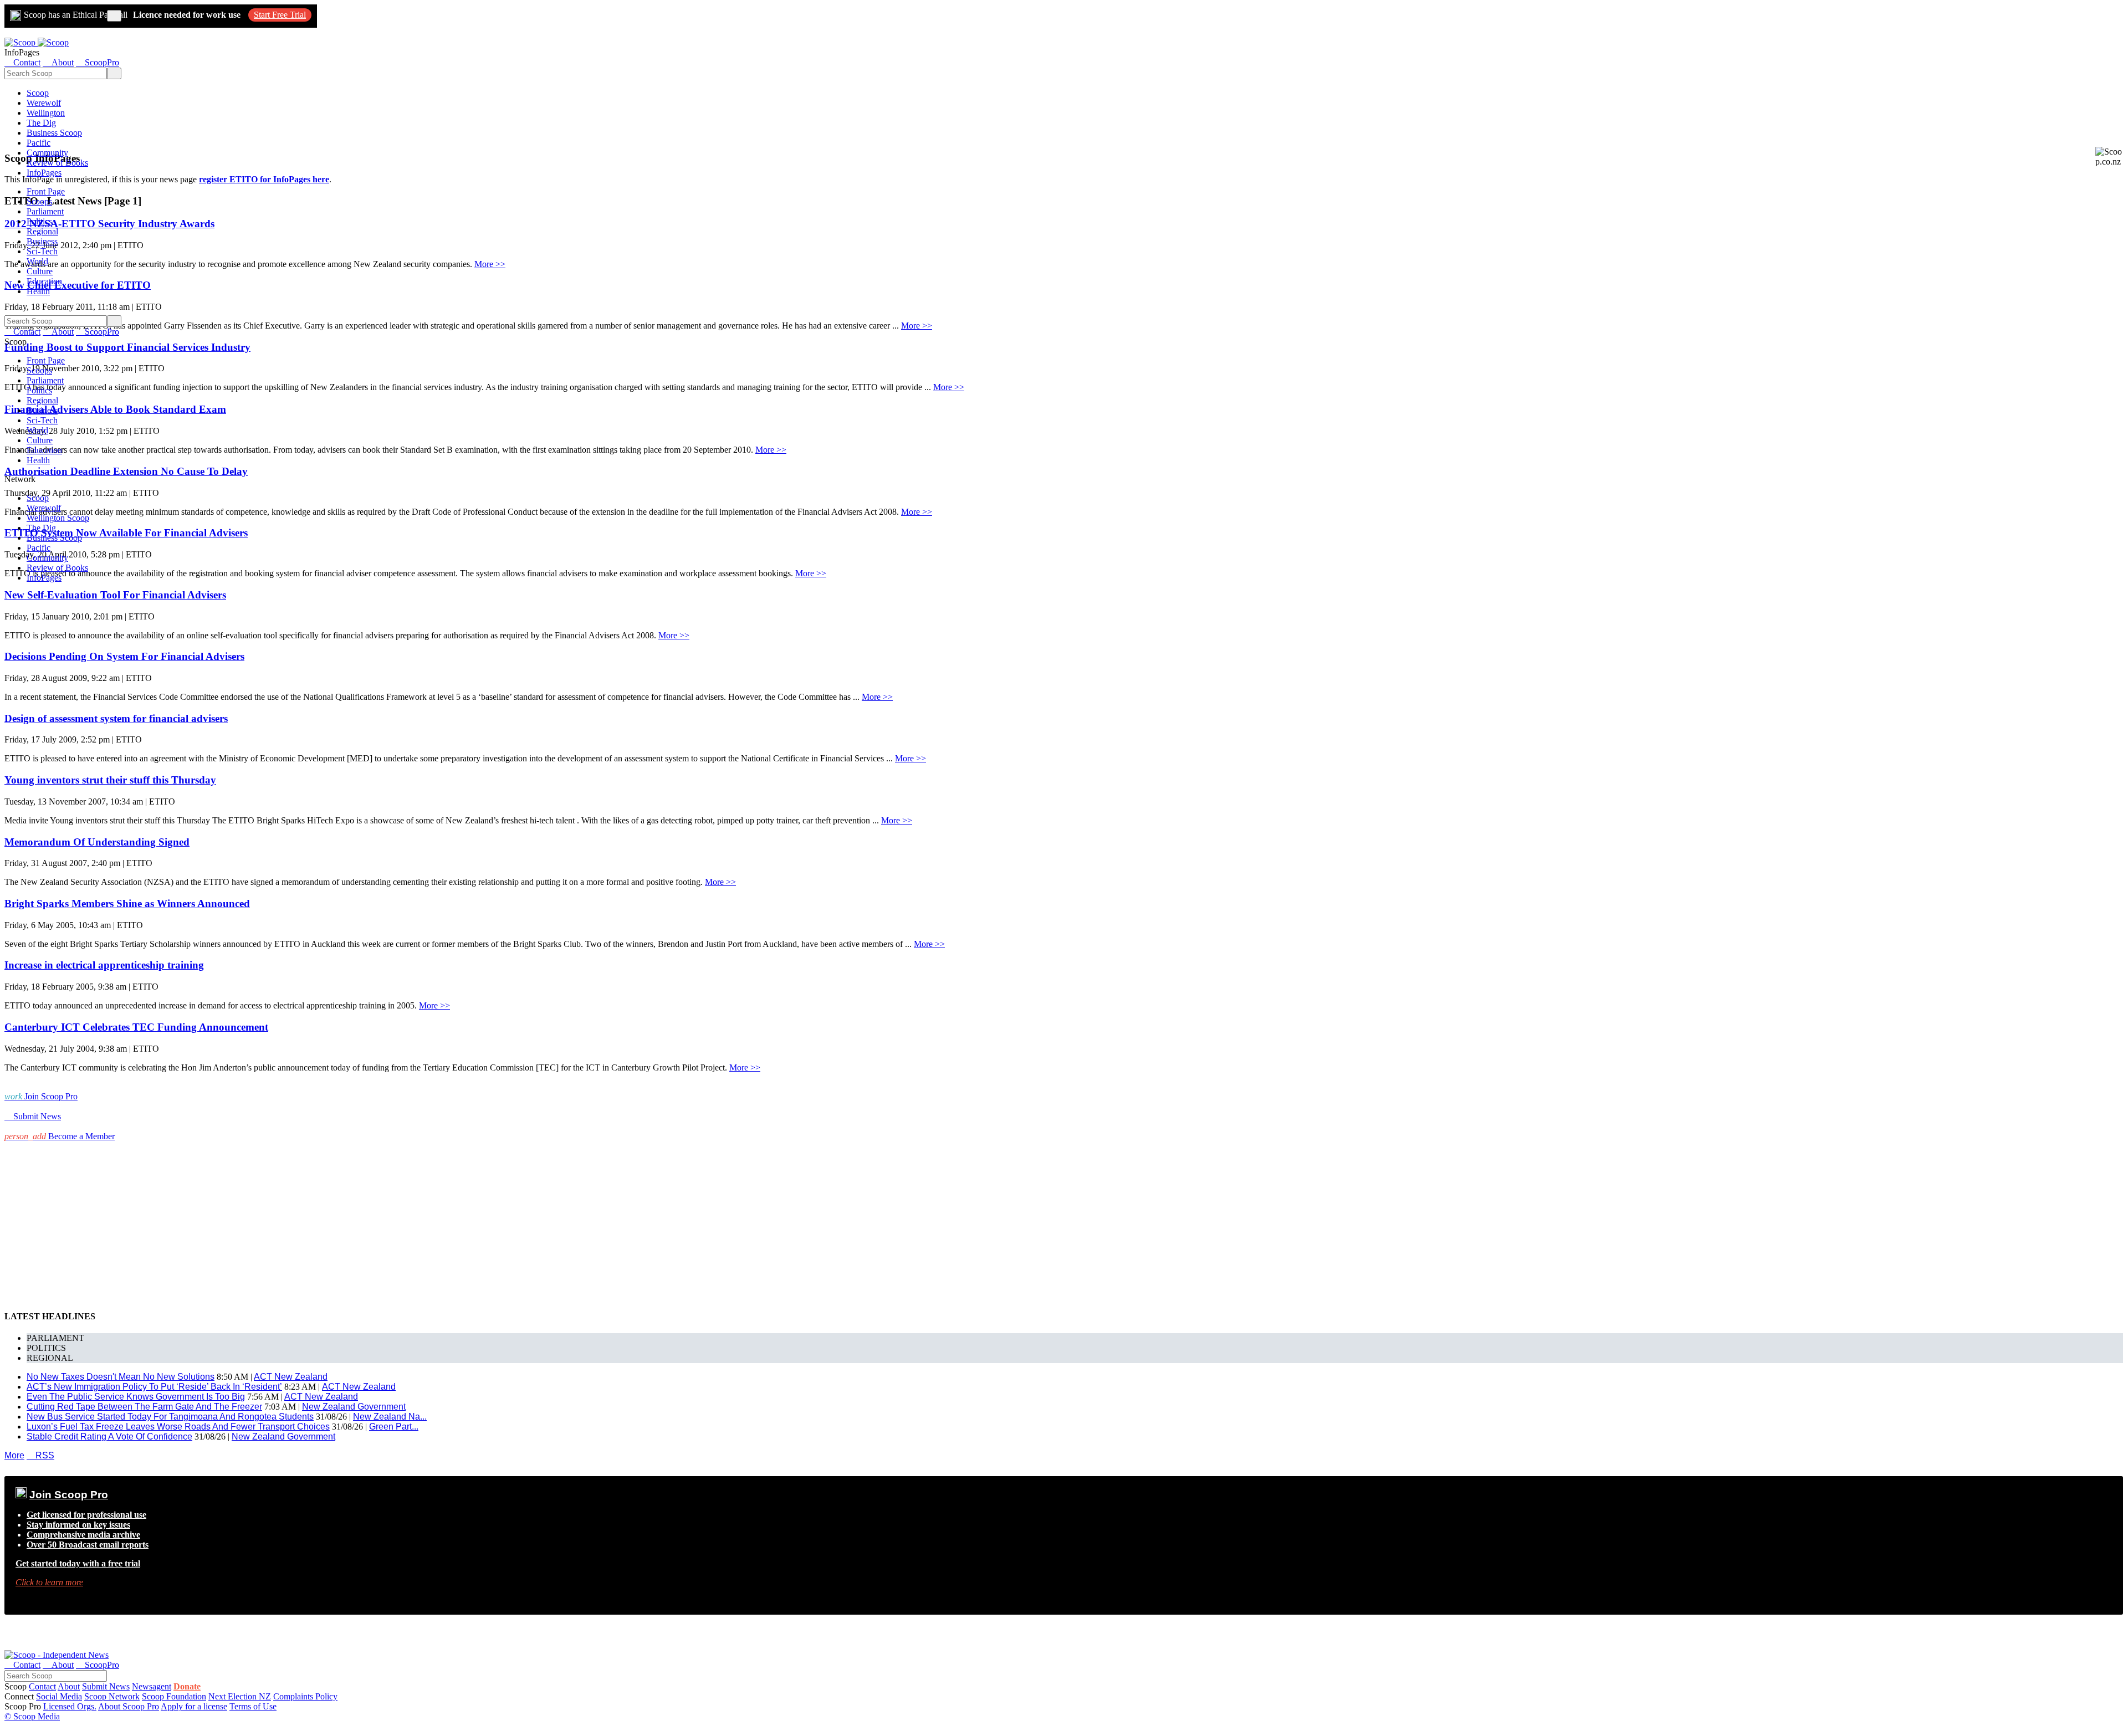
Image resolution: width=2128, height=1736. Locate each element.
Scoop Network (112, 1696)
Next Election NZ (240, 1696)
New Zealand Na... (390, 1417)
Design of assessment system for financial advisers (116, 718)
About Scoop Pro (129, 1706)
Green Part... (394, 1427)
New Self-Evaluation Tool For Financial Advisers (115, 595)
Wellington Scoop (58, 518)
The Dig (41, 123)
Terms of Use (253, 1706)
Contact (42, 1686)
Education (44, 281)
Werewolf (44, 103)
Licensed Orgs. (70, 1706)
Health (38, 291)
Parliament (45, 211)
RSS (40, 1455)
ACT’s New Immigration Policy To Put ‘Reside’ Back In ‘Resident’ (154, 1387)
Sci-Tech (42, 251)
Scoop (38, 93)
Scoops (39, 201)
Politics (39, 221)
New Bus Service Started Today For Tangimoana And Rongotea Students (170, 1417)
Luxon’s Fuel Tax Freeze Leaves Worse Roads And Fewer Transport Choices (178, 1427)
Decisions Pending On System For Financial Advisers (124, 656)
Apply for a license (194, 1706)
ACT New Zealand (291, 1377)
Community (47, 153)
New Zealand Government (354, 1407)
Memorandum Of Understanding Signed (97, 842)
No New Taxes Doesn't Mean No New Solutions (121, 1377)
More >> (490, 264)
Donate (187, 1686)
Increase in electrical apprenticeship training (104, 965)
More (14, 1455)
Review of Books (57, 163)
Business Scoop (54, 133)
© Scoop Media (32, 1716)
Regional (42, 231)
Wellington (46, 113)
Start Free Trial (280, 15)
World (37, 261)
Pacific (39, 143)
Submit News (106, 1686)
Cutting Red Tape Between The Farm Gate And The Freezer (144, 1407)
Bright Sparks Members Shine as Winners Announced (127, 903)
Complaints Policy (305, 1696)
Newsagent (152, 1686)
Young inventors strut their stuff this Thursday (110, 780)
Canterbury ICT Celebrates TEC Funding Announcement (136, 1027)
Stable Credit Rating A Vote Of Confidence (109, 1437)
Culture (40, 271)
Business (42, 241)
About (69, 1686)
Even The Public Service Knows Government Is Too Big (136, 1397)
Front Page (46, 191)
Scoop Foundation (174, 1696)
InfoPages (44, 173)
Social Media (59, 1696)
